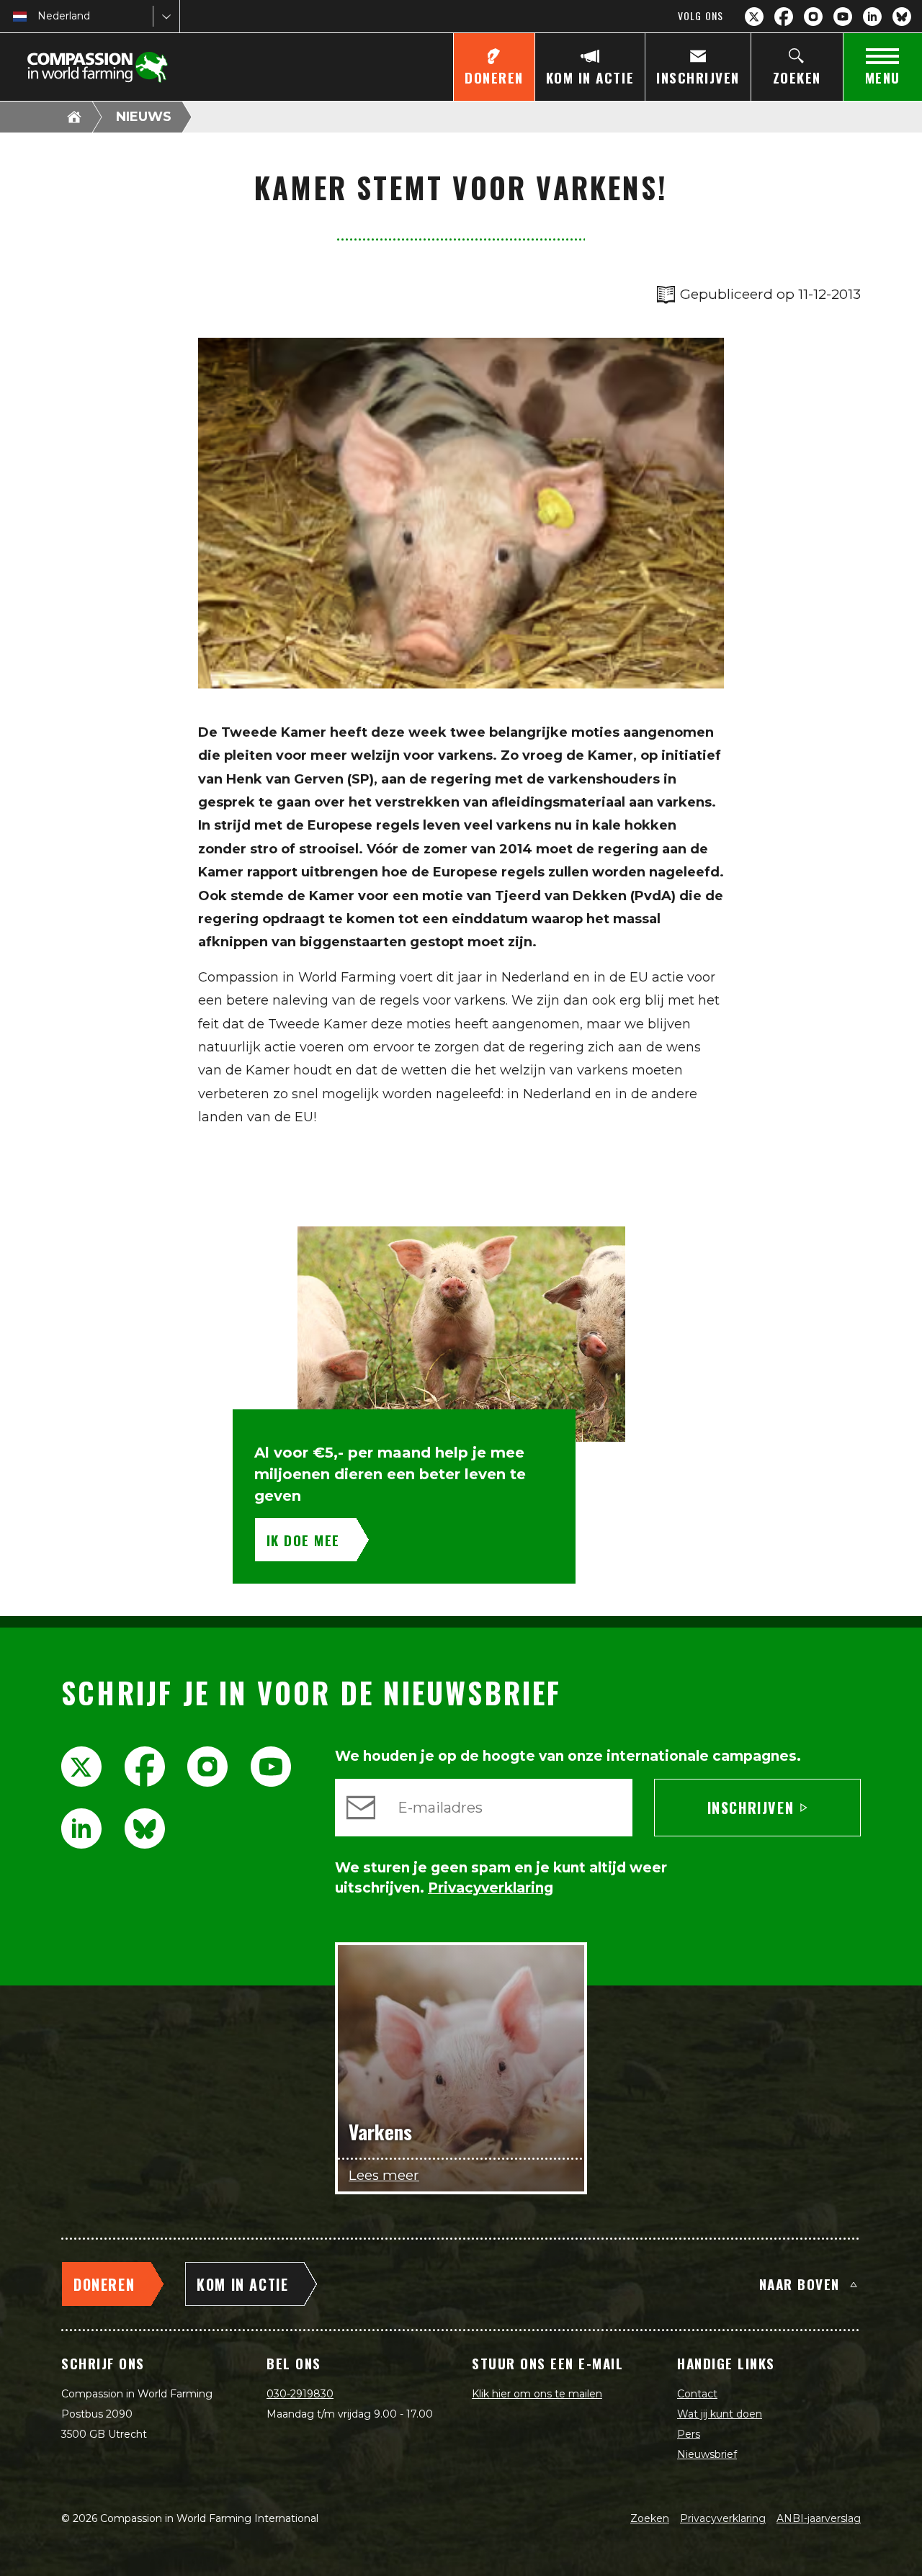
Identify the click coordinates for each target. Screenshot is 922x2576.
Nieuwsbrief (707, 2454)
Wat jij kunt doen (720, 2414)
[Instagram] (813, 17)
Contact (697, 2394)
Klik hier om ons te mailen (537, 2394)
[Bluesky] (902, 17)
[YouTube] (843, 17)
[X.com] (754, 17)
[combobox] (39, 16)
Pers (689, 2434)
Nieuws (144, 117)
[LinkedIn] (872, 17)
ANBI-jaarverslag (819, 2518)
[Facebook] (784, 17)
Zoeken (650, 2518)
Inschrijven (751, 1808)
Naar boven (800, 2284)
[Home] (74, 117)
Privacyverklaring (723, 2518)
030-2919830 (300, 2394)
